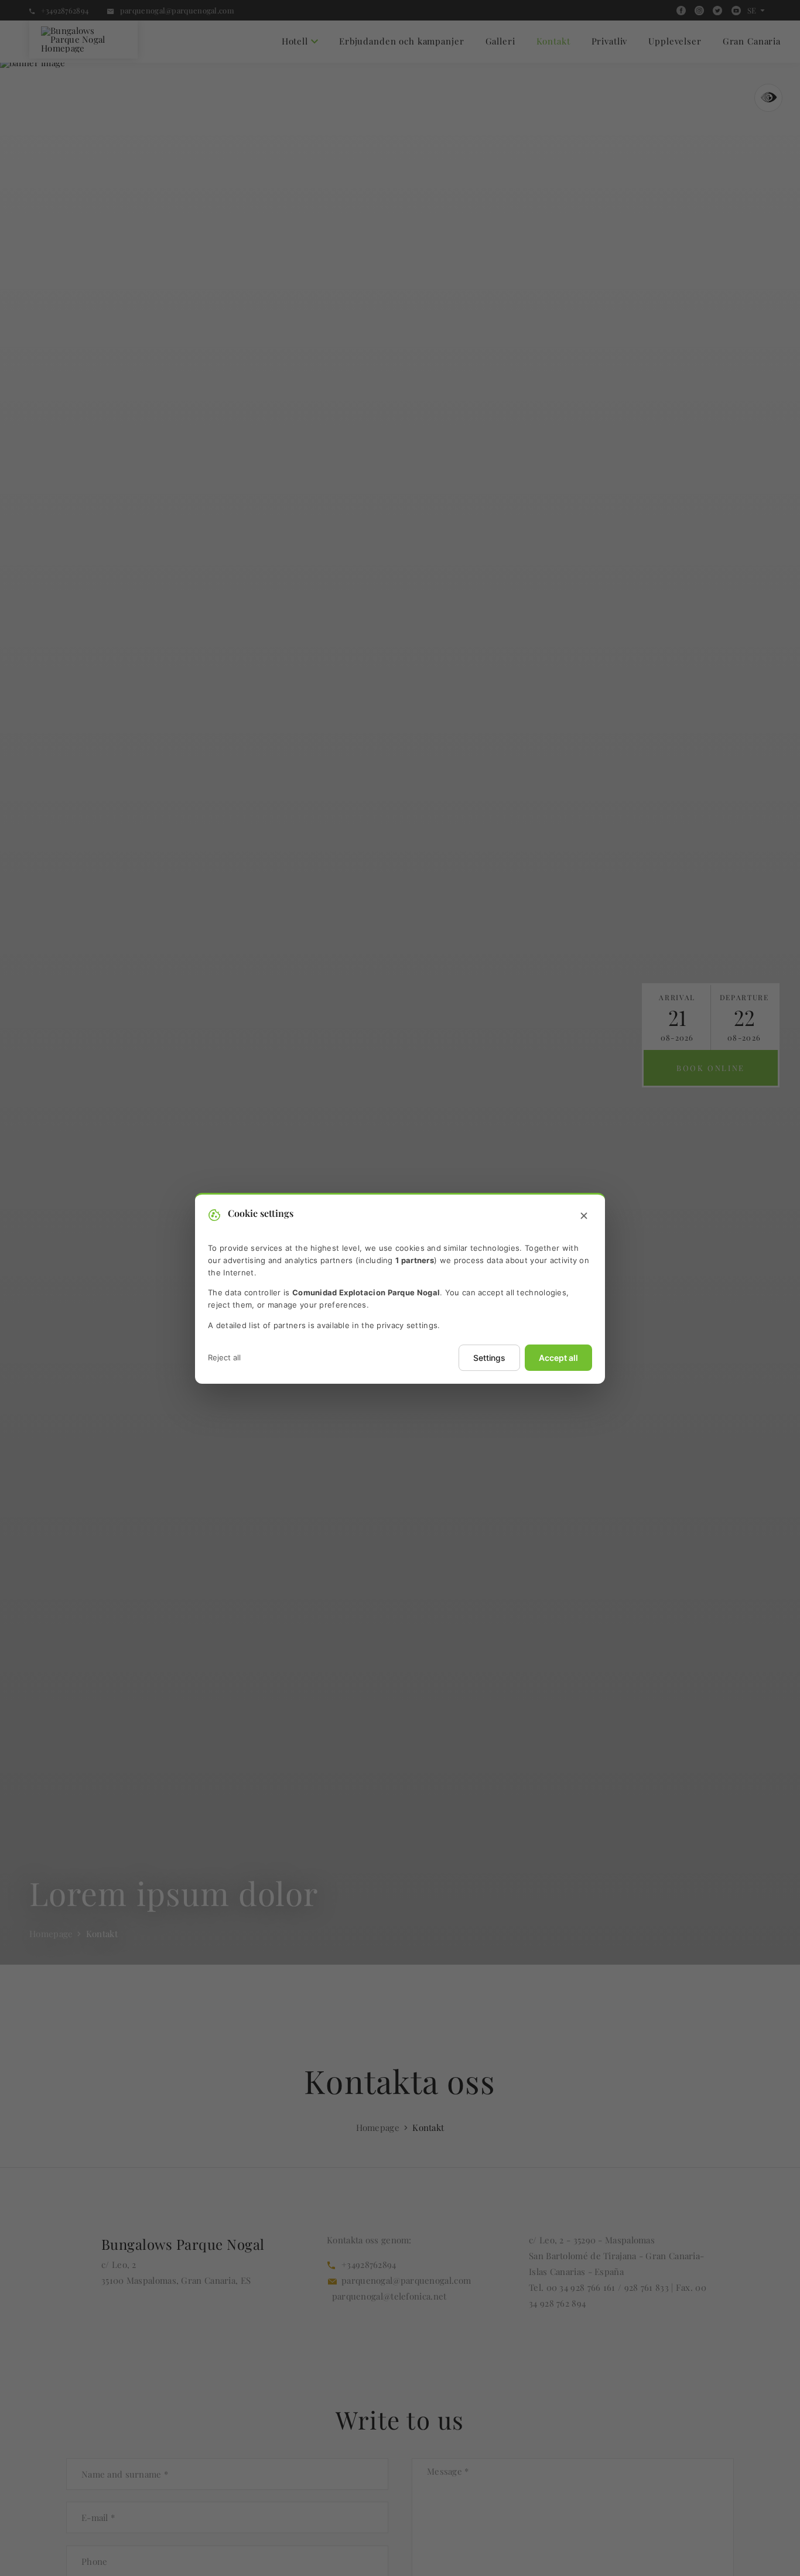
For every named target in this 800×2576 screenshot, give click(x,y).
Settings (489, 1357)
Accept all (558, 1357)
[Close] (584, 1216)
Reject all (224, 1357)
